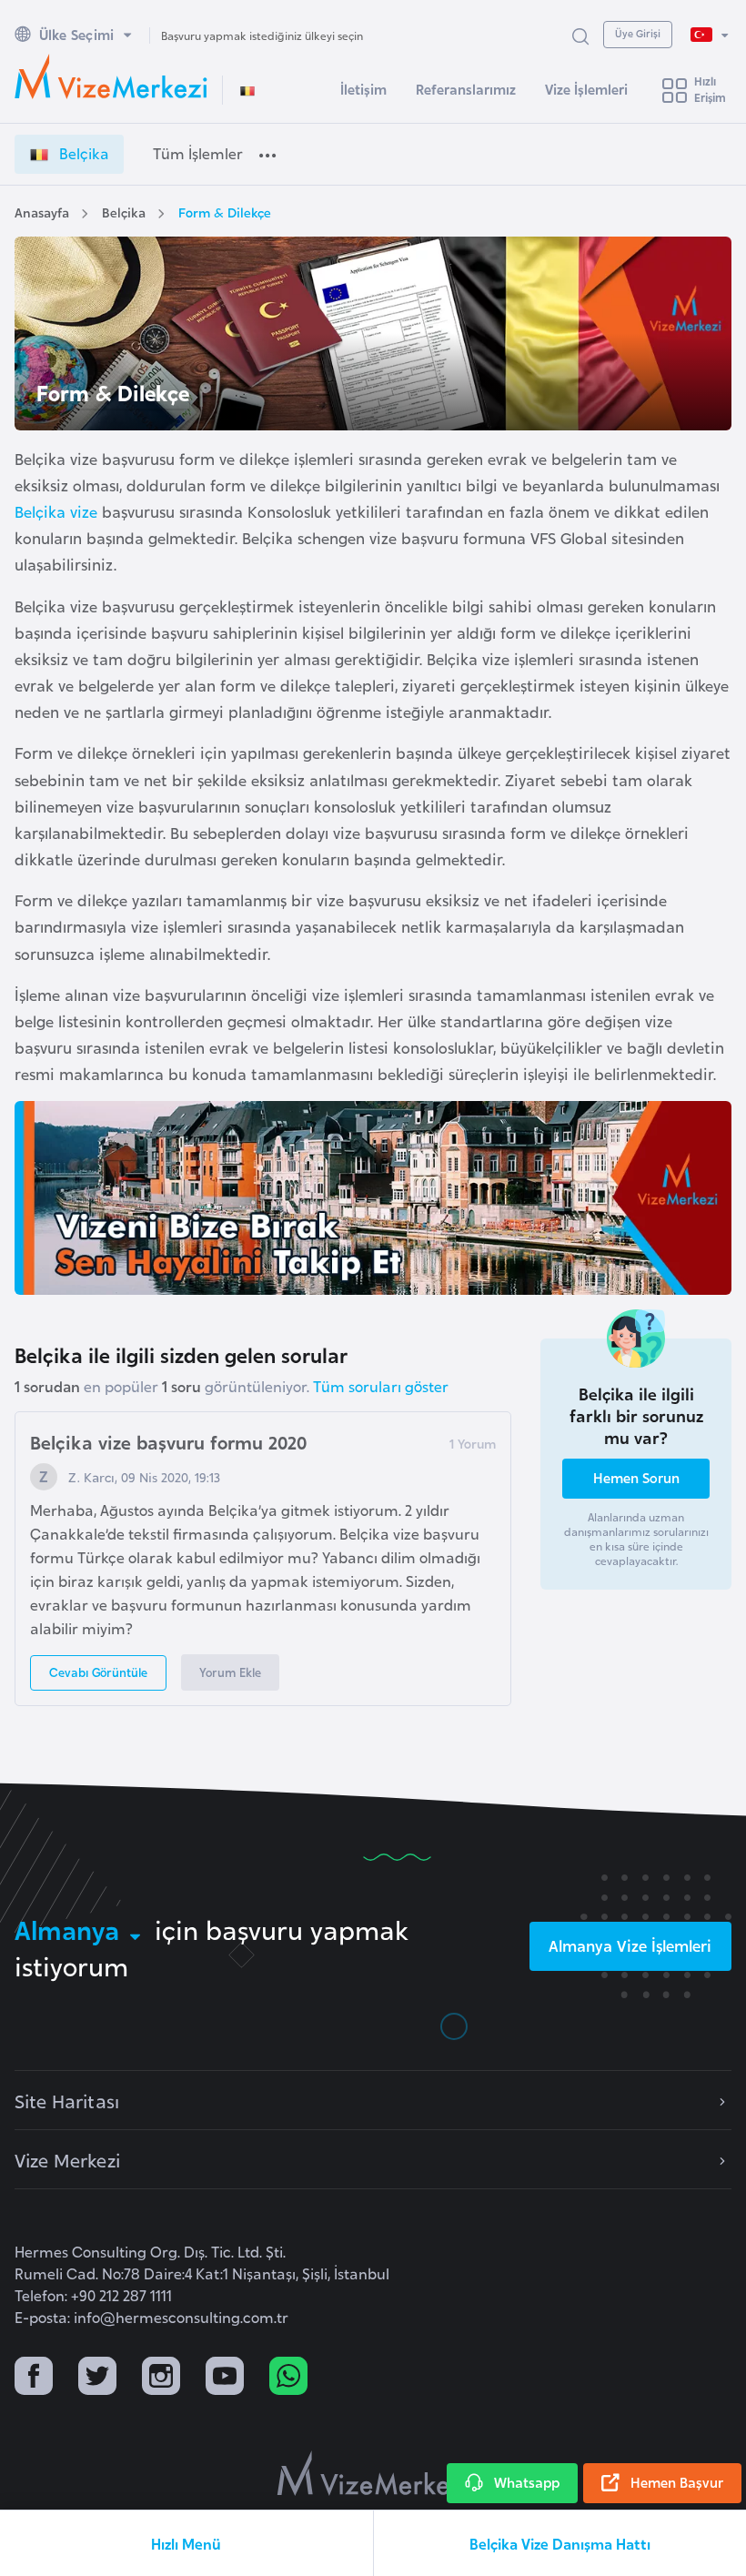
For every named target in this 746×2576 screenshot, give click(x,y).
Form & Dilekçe (225, 212)
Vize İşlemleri (586, 89)
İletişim (363, 89)
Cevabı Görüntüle (98, 1672)
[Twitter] (97, 2378)
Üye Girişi (638, 33)
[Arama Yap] (580, 35)
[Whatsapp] (288, 2378)
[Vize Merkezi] (111, 76)
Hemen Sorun (636, 1477)
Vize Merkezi (67, 2159)
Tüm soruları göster (381, 1386)
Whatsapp (527, 2482)
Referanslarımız (466, 89)
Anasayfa (42, 212)
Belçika (124, 212)
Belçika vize (56, 511)
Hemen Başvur (677, 2482)
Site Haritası (67, 2100)
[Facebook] (34, 2378)
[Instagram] (161, 2378)
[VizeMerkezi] (373, 2473)
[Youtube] (225, 2378)
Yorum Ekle (230, 1672)
